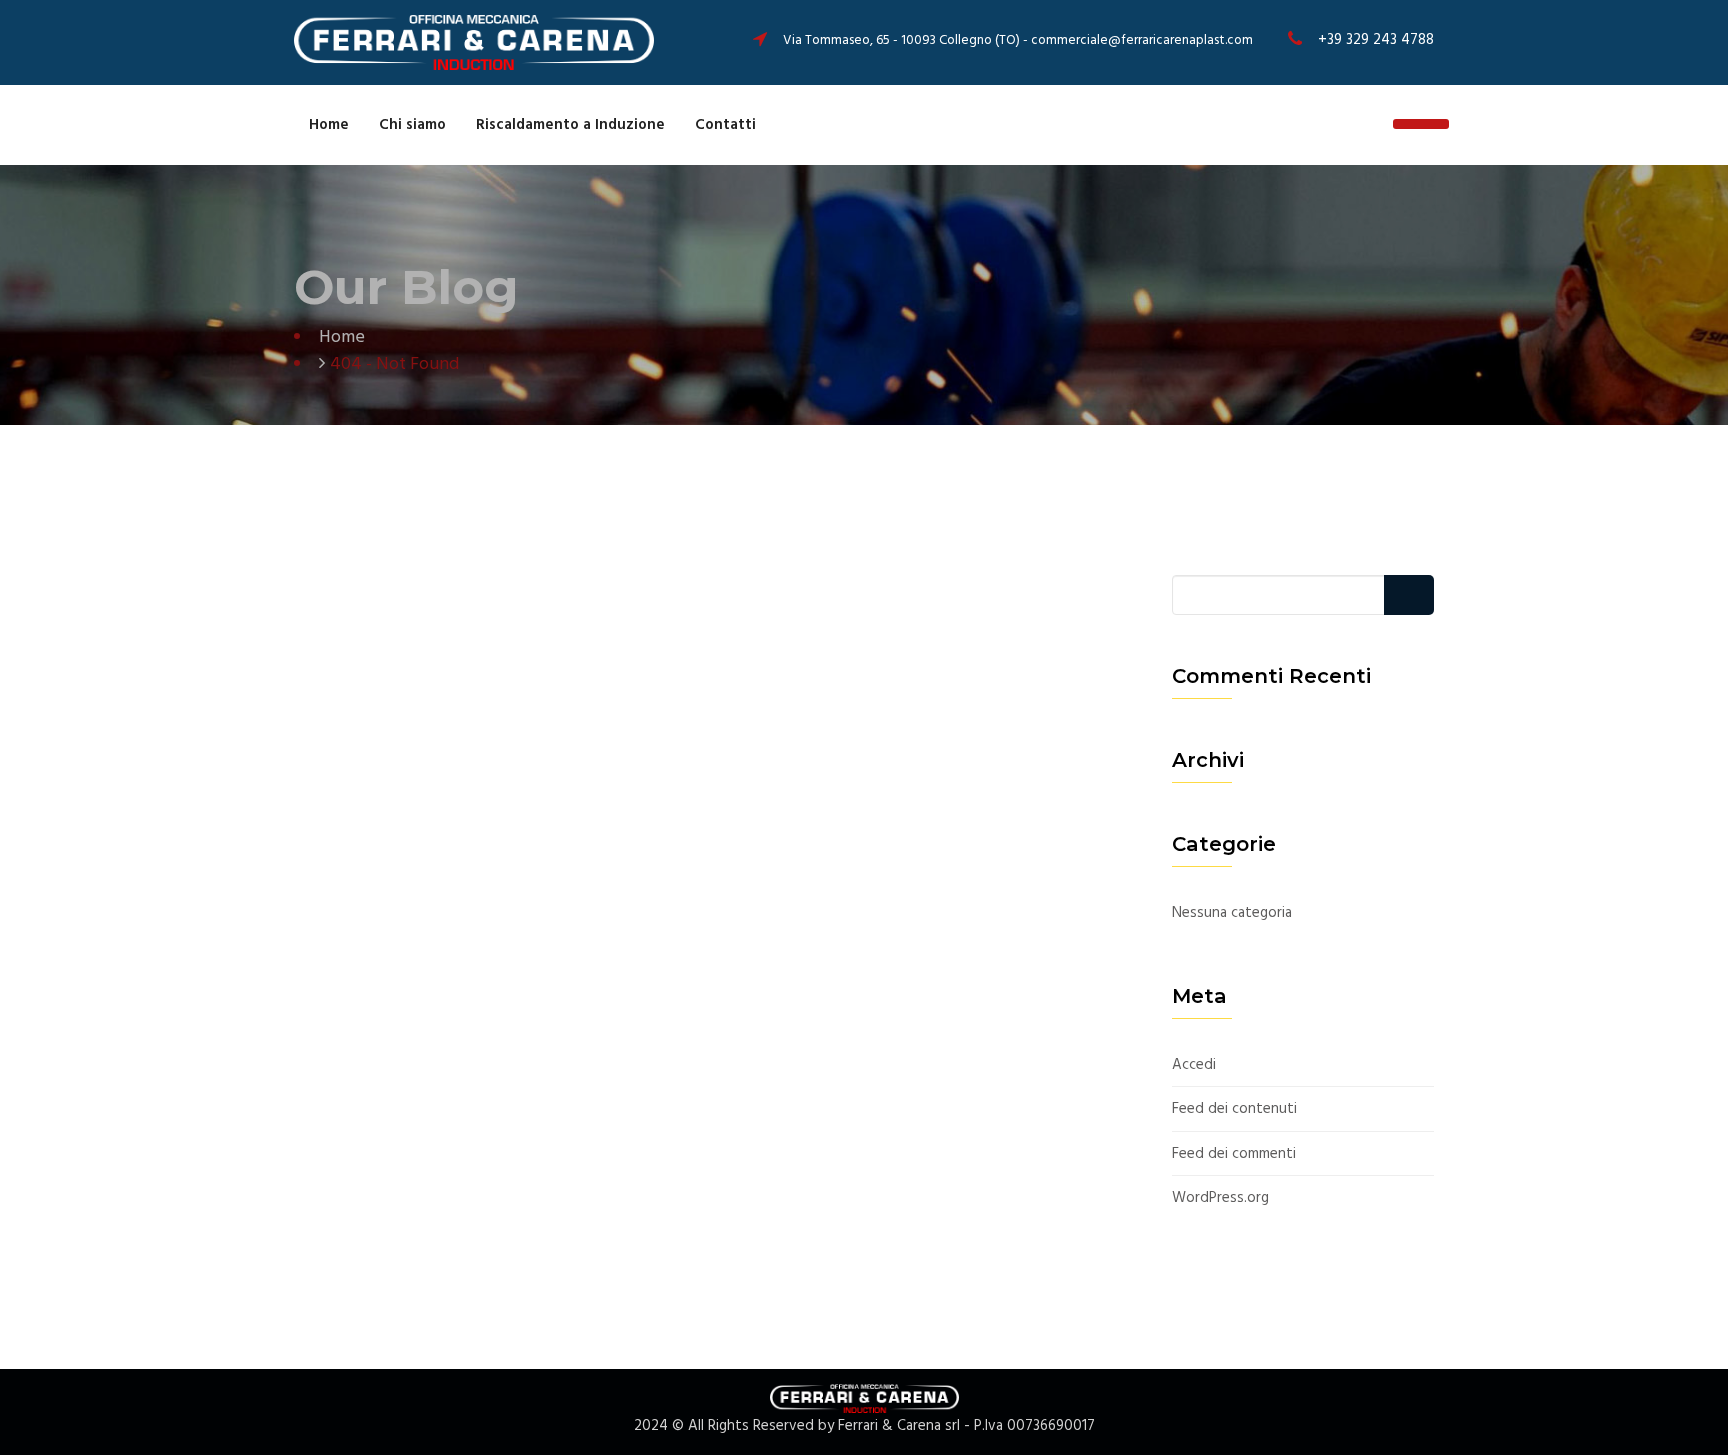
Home (329, 125)
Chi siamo (412, 125)
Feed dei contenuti (1234, 1109)
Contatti (725, 125)
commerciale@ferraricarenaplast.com (1142, 40)
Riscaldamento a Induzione (570, 125)
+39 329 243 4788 (1376, 40)
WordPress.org (1220, 1198)
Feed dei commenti (1234, 1154)
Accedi (1194, 1065)
